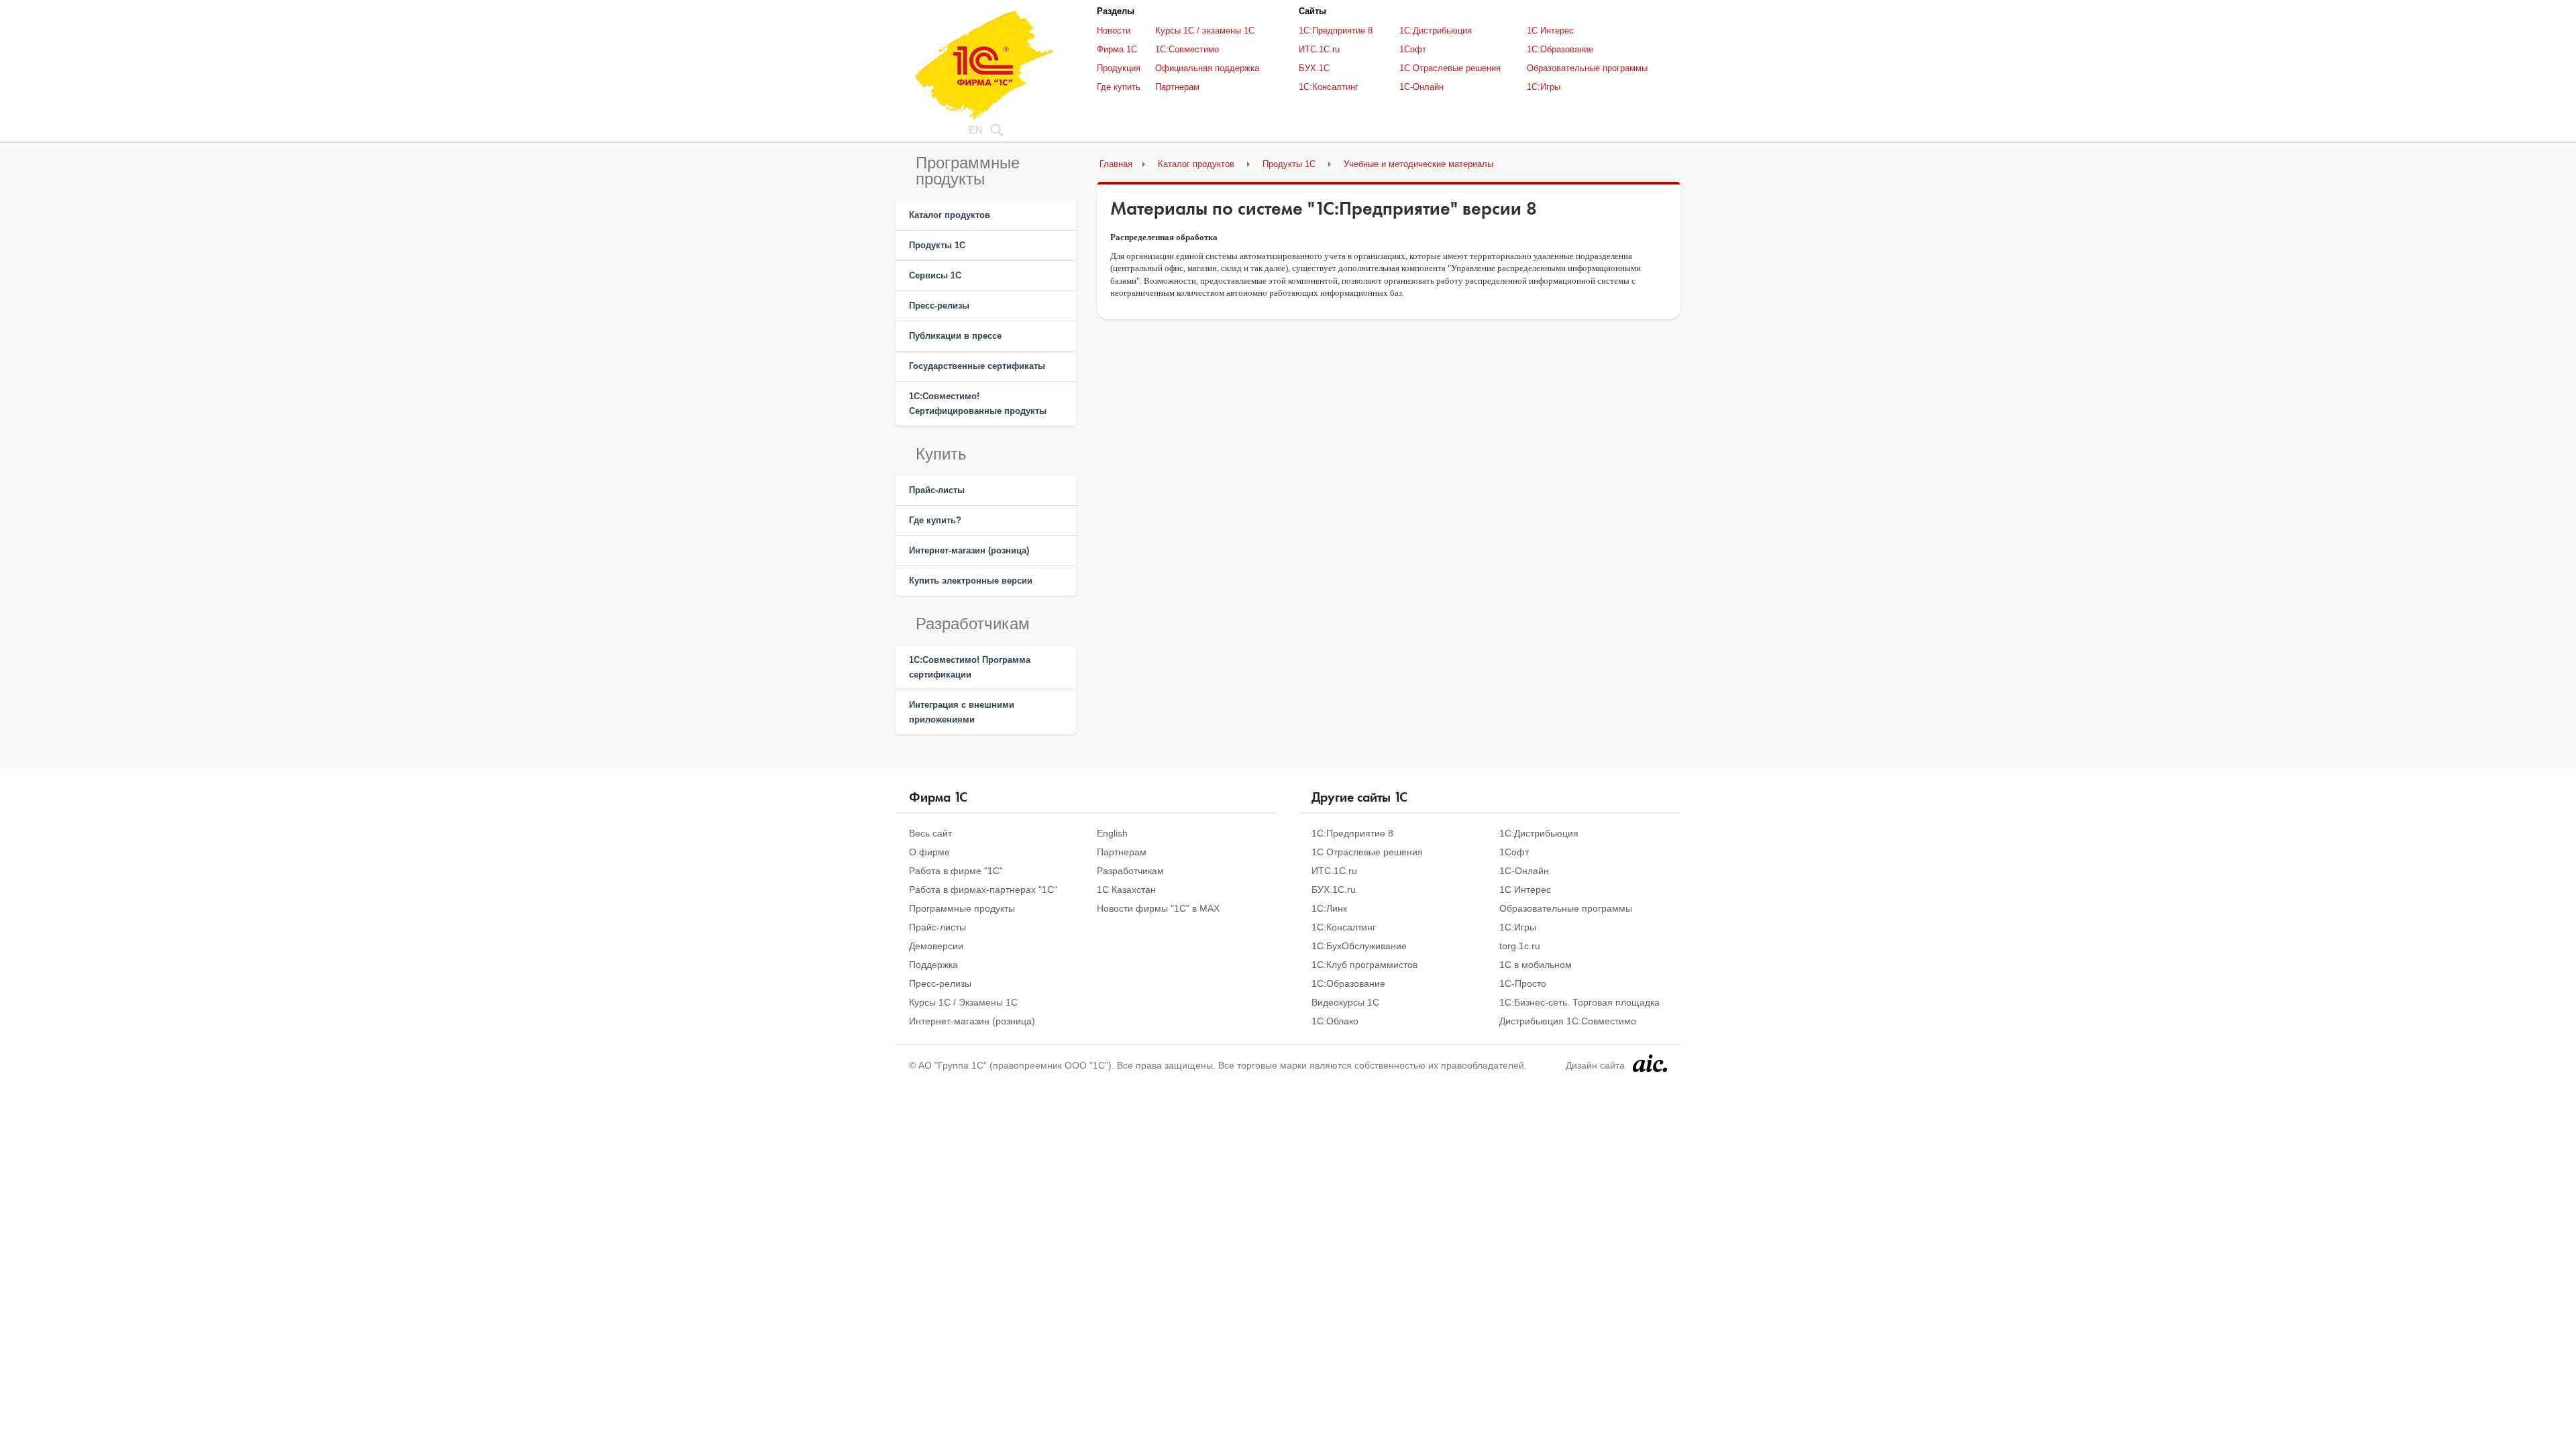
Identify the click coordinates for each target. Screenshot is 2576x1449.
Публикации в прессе (955, 336)
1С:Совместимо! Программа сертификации (970, 667)
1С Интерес (1550, 31)
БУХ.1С (1314, 68)
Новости (1114, 31)
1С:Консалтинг (1329, 87)
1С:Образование (1560, 49)
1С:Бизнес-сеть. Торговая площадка (1579, 1002)
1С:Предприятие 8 (1336, 31)
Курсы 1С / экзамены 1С (1205, 31)
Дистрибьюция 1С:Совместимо (1568, 1021)
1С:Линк (1329, 908)
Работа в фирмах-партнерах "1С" (983, 890)
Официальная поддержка (1207, 68)
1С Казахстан (1126, 890)
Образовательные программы (1587, 68)
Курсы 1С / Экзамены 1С (963, 1002)
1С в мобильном (1536, 965)
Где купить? (935, 520)
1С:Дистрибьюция (1436, 31)
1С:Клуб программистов (1364, 965)
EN (976, 130)
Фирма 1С (1117, 49)
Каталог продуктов (950, 215)
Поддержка (933, 965)
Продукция (1119, 68)
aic (1650, 1063)
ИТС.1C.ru (1319, 49)
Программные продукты (962, 908)
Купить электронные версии (971, 581)
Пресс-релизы (939, 306)
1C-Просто (1523, 983)
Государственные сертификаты (977, 366)
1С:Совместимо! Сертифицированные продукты (978, 404)
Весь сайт (930, 833)
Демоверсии (936, 946)
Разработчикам (1130, 871)
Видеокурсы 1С (1345, 1002)
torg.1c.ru (1520, 946)
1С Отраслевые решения (1450, 68)
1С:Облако (1335, 1021)
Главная (1116, 164)
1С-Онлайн (1421, 87)
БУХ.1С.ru (1334, 890)
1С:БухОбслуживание (1359, 946)
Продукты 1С (937, 245)
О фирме (929, 852)
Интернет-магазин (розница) (969, 550)
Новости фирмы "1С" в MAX (1158, 908)
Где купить (1119, 87)
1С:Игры (1544, 87)
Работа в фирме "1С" (956, 871)
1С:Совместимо (1187, 49)
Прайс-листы (937, 490)
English (1112, 833)
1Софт (1413, 49)
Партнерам (1177, 87)
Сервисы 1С (935, 275)
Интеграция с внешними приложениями (962, 712)
